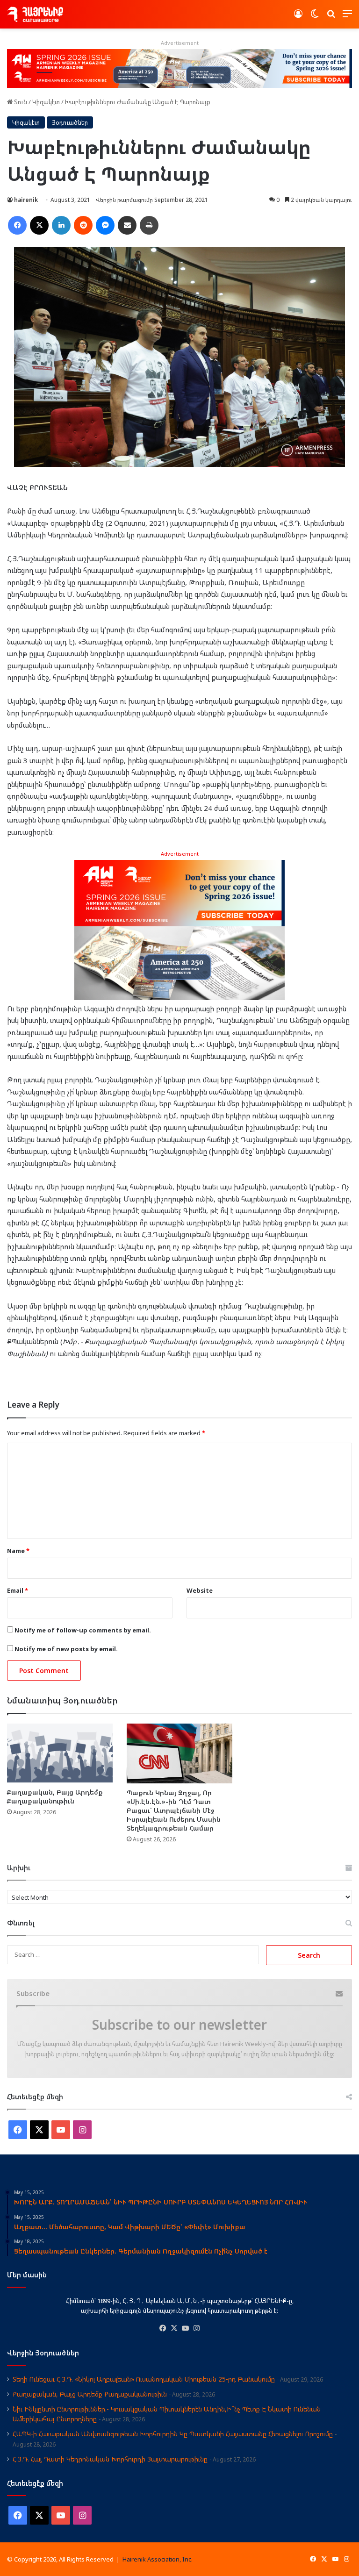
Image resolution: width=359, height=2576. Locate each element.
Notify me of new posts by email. (66, 1649)
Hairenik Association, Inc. (158, 2559)
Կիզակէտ (46, 102)
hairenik (26, 200)
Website (200, 1590)
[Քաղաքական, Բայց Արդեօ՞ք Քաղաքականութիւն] (60, 1753)
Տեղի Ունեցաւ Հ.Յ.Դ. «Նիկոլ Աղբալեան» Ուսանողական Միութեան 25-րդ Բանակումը (144, 2379)
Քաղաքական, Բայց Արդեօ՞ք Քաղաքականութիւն (55, 1796)
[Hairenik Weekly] (35, 14)
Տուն (20, 102)
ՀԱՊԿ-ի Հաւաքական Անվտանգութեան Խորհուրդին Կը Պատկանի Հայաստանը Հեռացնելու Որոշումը (173, 2434)
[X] (174, 2328)
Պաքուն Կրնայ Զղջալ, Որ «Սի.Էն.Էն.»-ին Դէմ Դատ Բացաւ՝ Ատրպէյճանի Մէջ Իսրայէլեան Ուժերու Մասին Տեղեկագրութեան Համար (174, 1810)
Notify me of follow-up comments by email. (83, 1630)
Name (18, 1551)
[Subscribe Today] (179, 929)
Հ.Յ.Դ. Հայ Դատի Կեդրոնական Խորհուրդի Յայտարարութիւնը (110, 2459)
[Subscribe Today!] (179, 68)
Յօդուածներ (70, 122)
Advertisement (180, 854)
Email (18, 1590)
